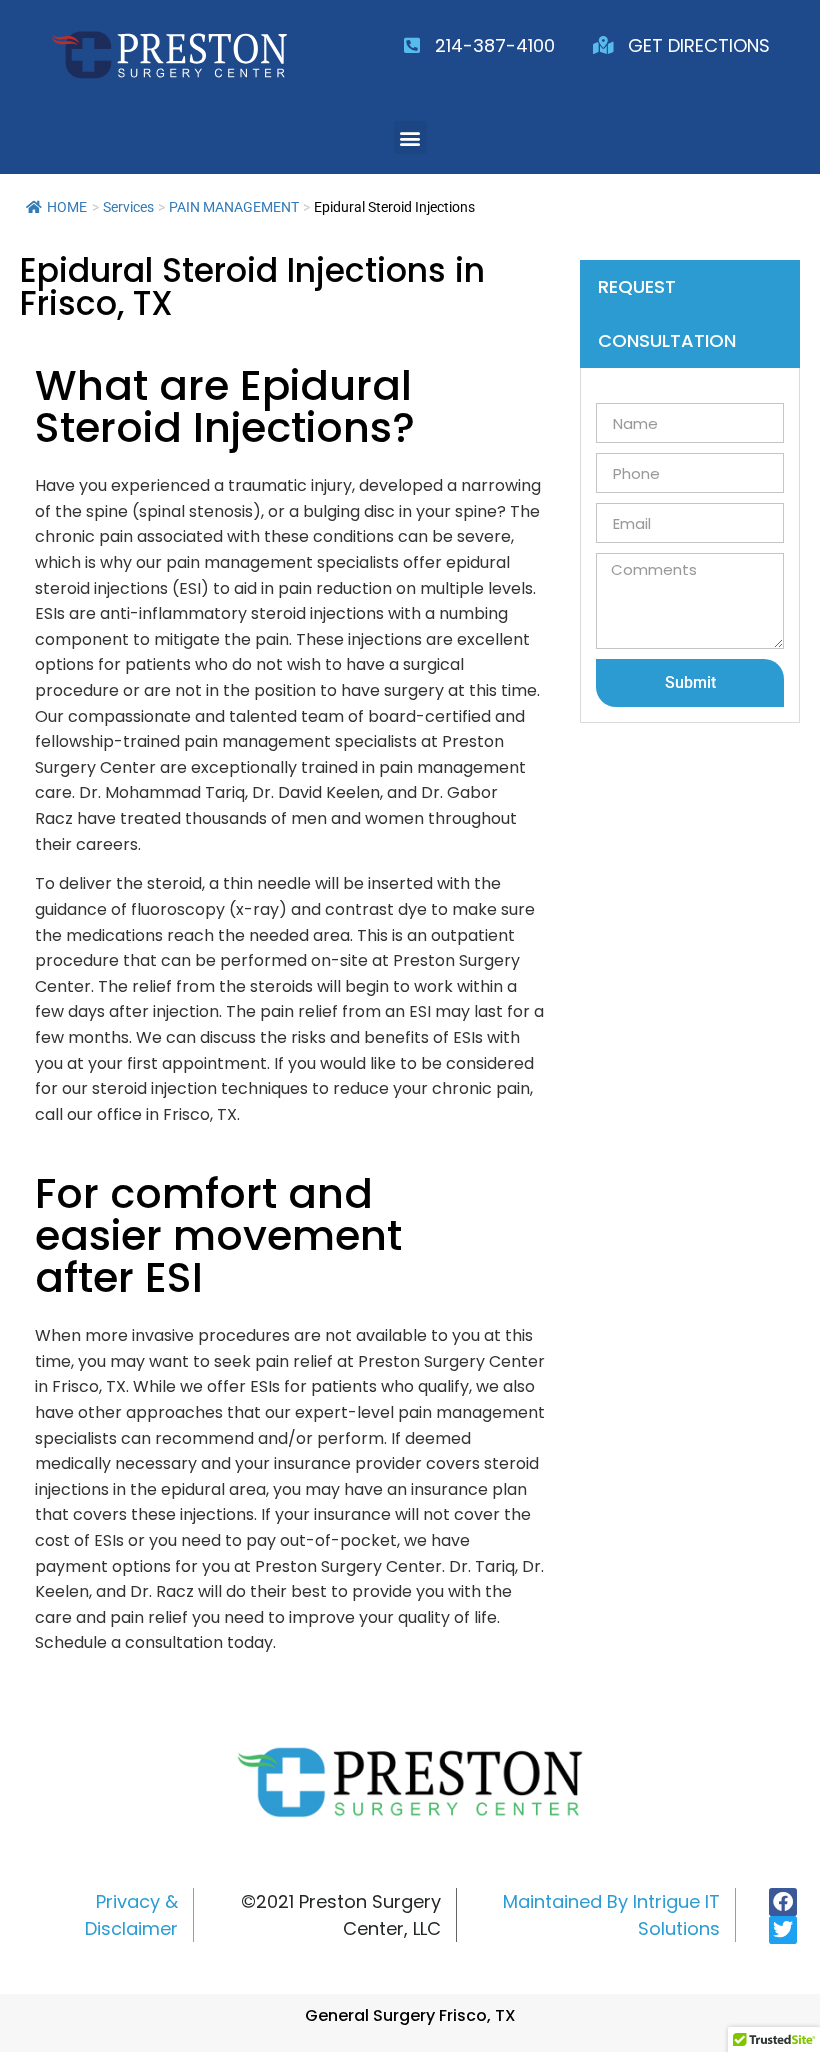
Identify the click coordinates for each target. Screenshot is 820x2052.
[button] (410, 137)
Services (128, 207)
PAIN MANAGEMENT (234, 207)
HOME (67, 207)
